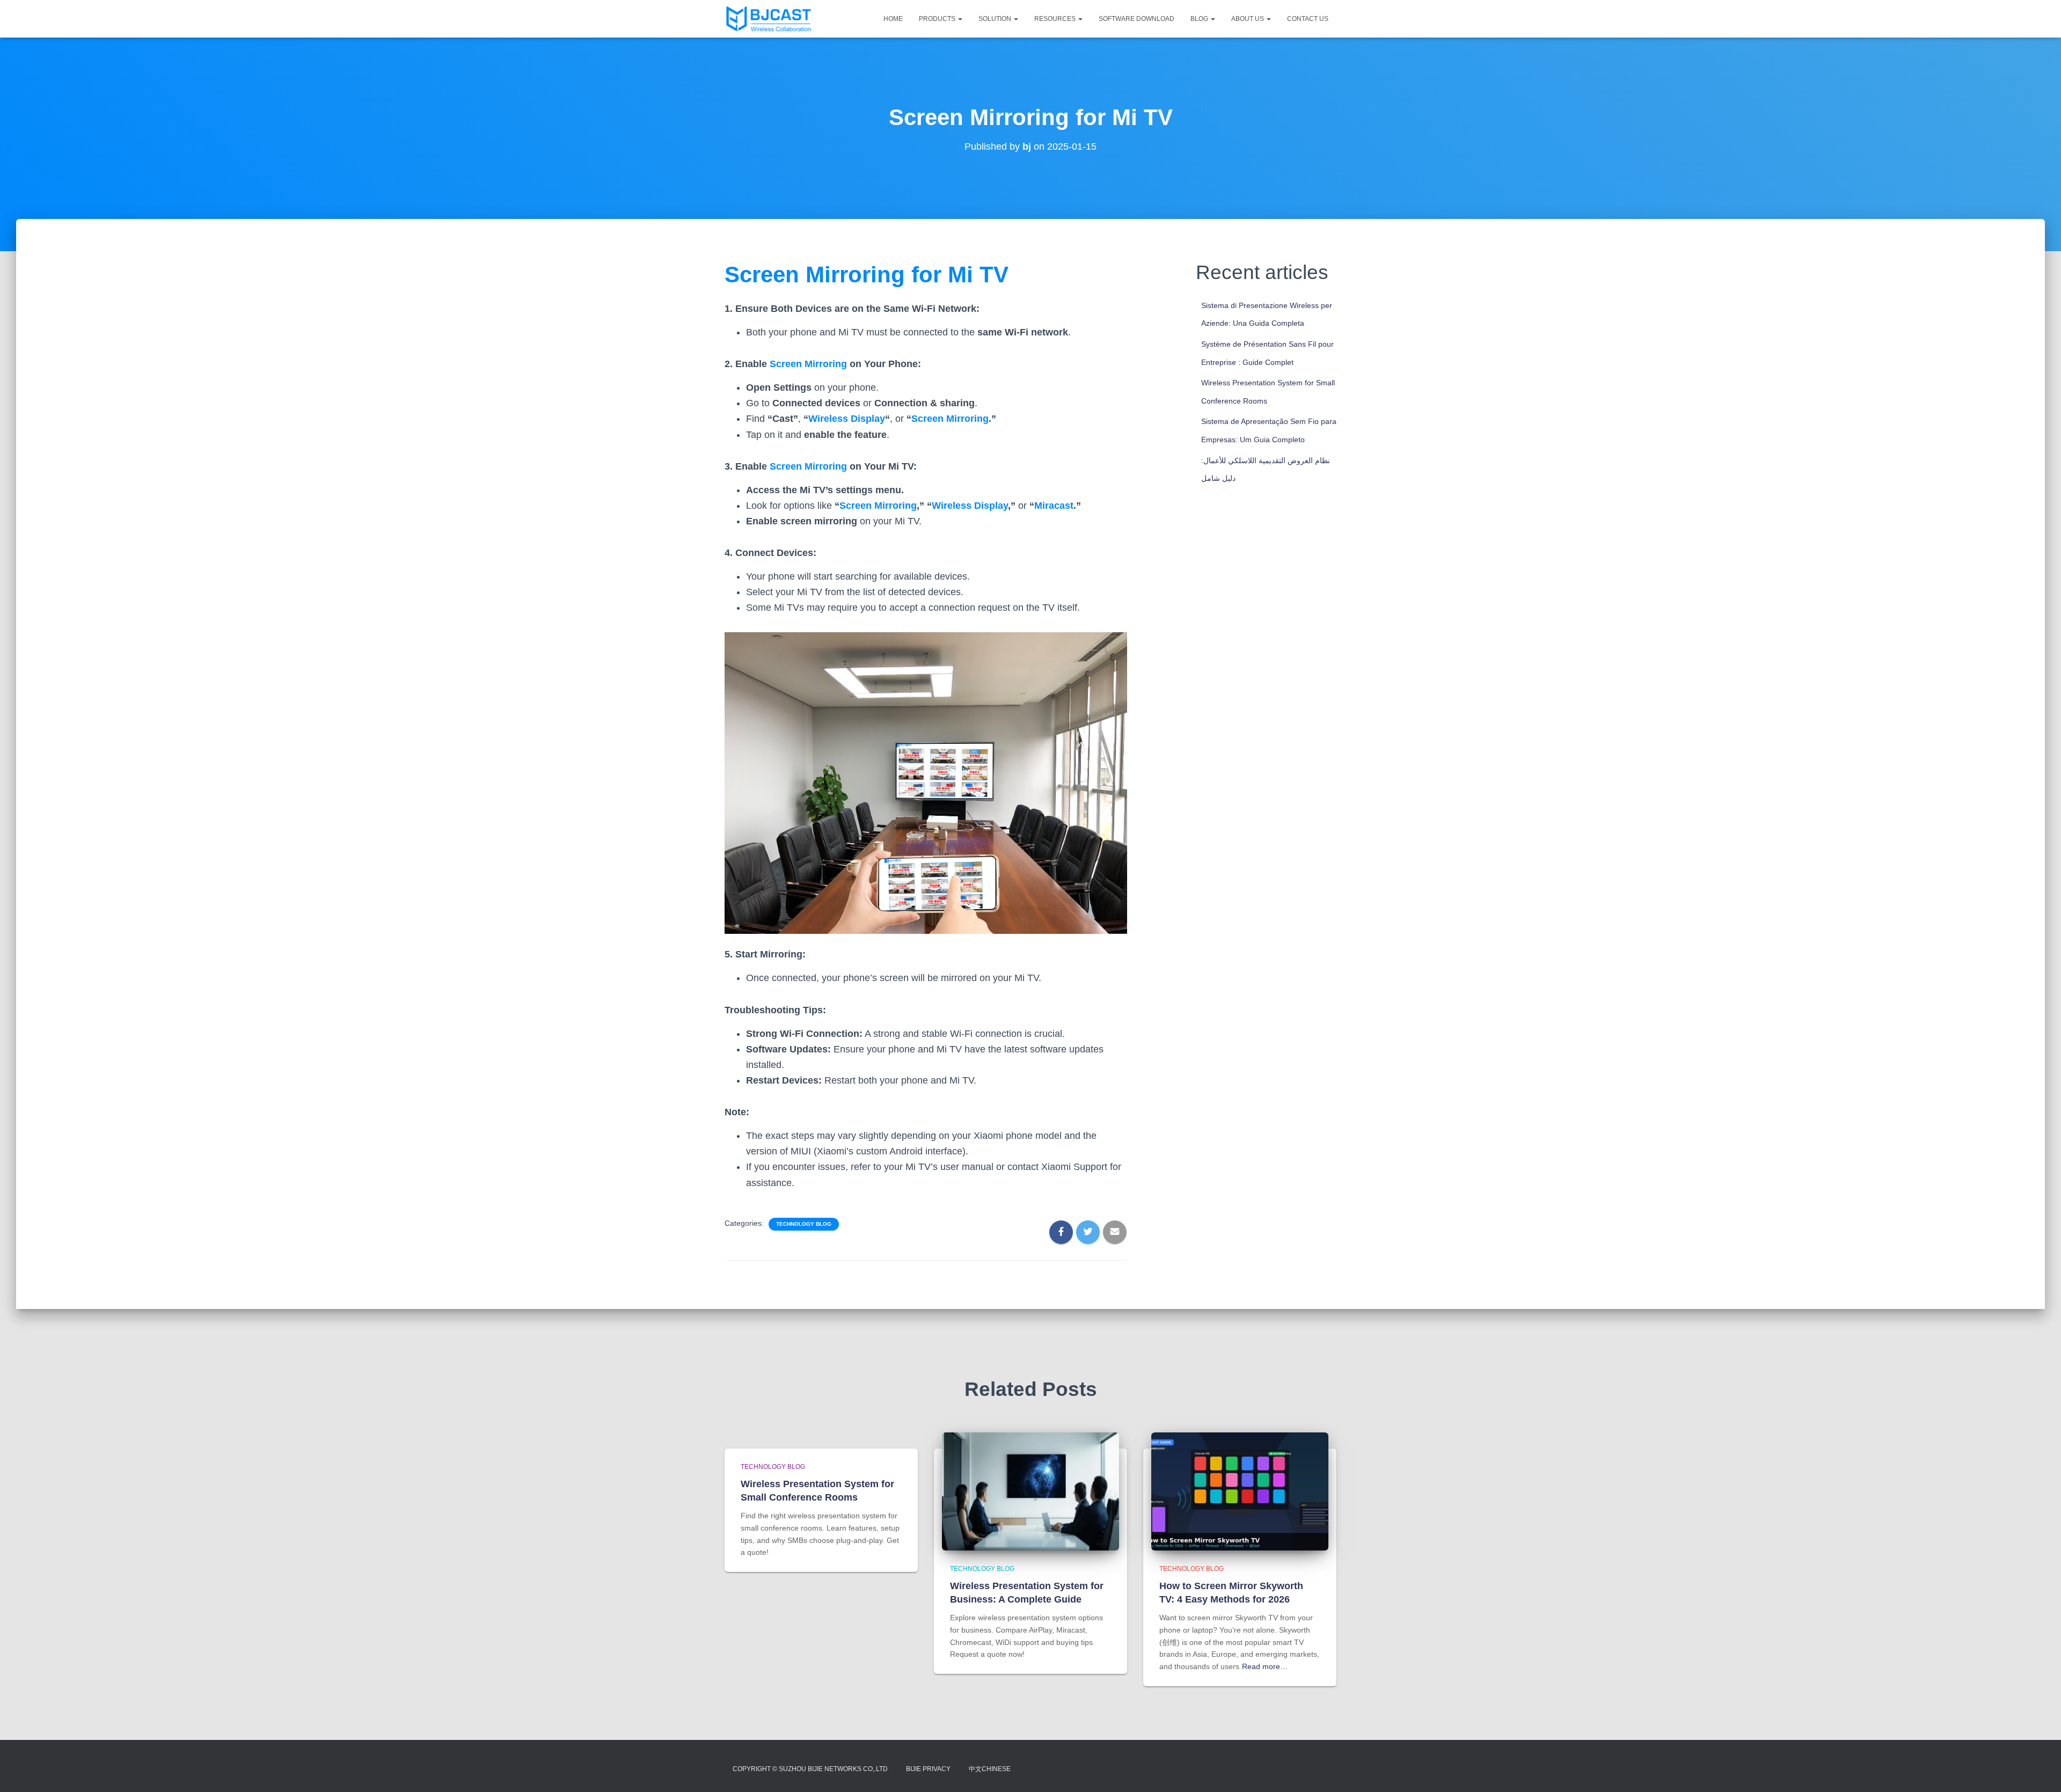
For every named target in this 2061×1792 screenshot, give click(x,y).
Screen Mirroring (808, 364)
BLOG (1200, 19)
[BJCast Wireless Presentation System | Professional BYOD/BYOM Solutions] (769, 19)
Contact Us (1308, 19)
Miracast (1054, 506)
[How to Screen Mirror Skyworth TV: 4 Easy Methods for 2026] (1240, 1490)
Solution (996, 19)
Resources (1056, 19)
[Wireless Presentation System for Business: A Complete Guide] (1030, 1490)
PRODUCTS (938, 19)
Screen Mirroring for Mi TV (867, 275)
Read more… (1265, 1666)
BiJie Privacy (928, 1769)
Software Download (1137, 19)
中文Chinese (990, 1769)
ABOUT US (1248, 19)
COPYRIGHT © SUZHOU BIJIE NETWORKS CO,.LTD (810, 1769)
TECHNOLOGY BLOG (804, 1224)
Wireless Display (847, 419)
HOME (893, 19)
